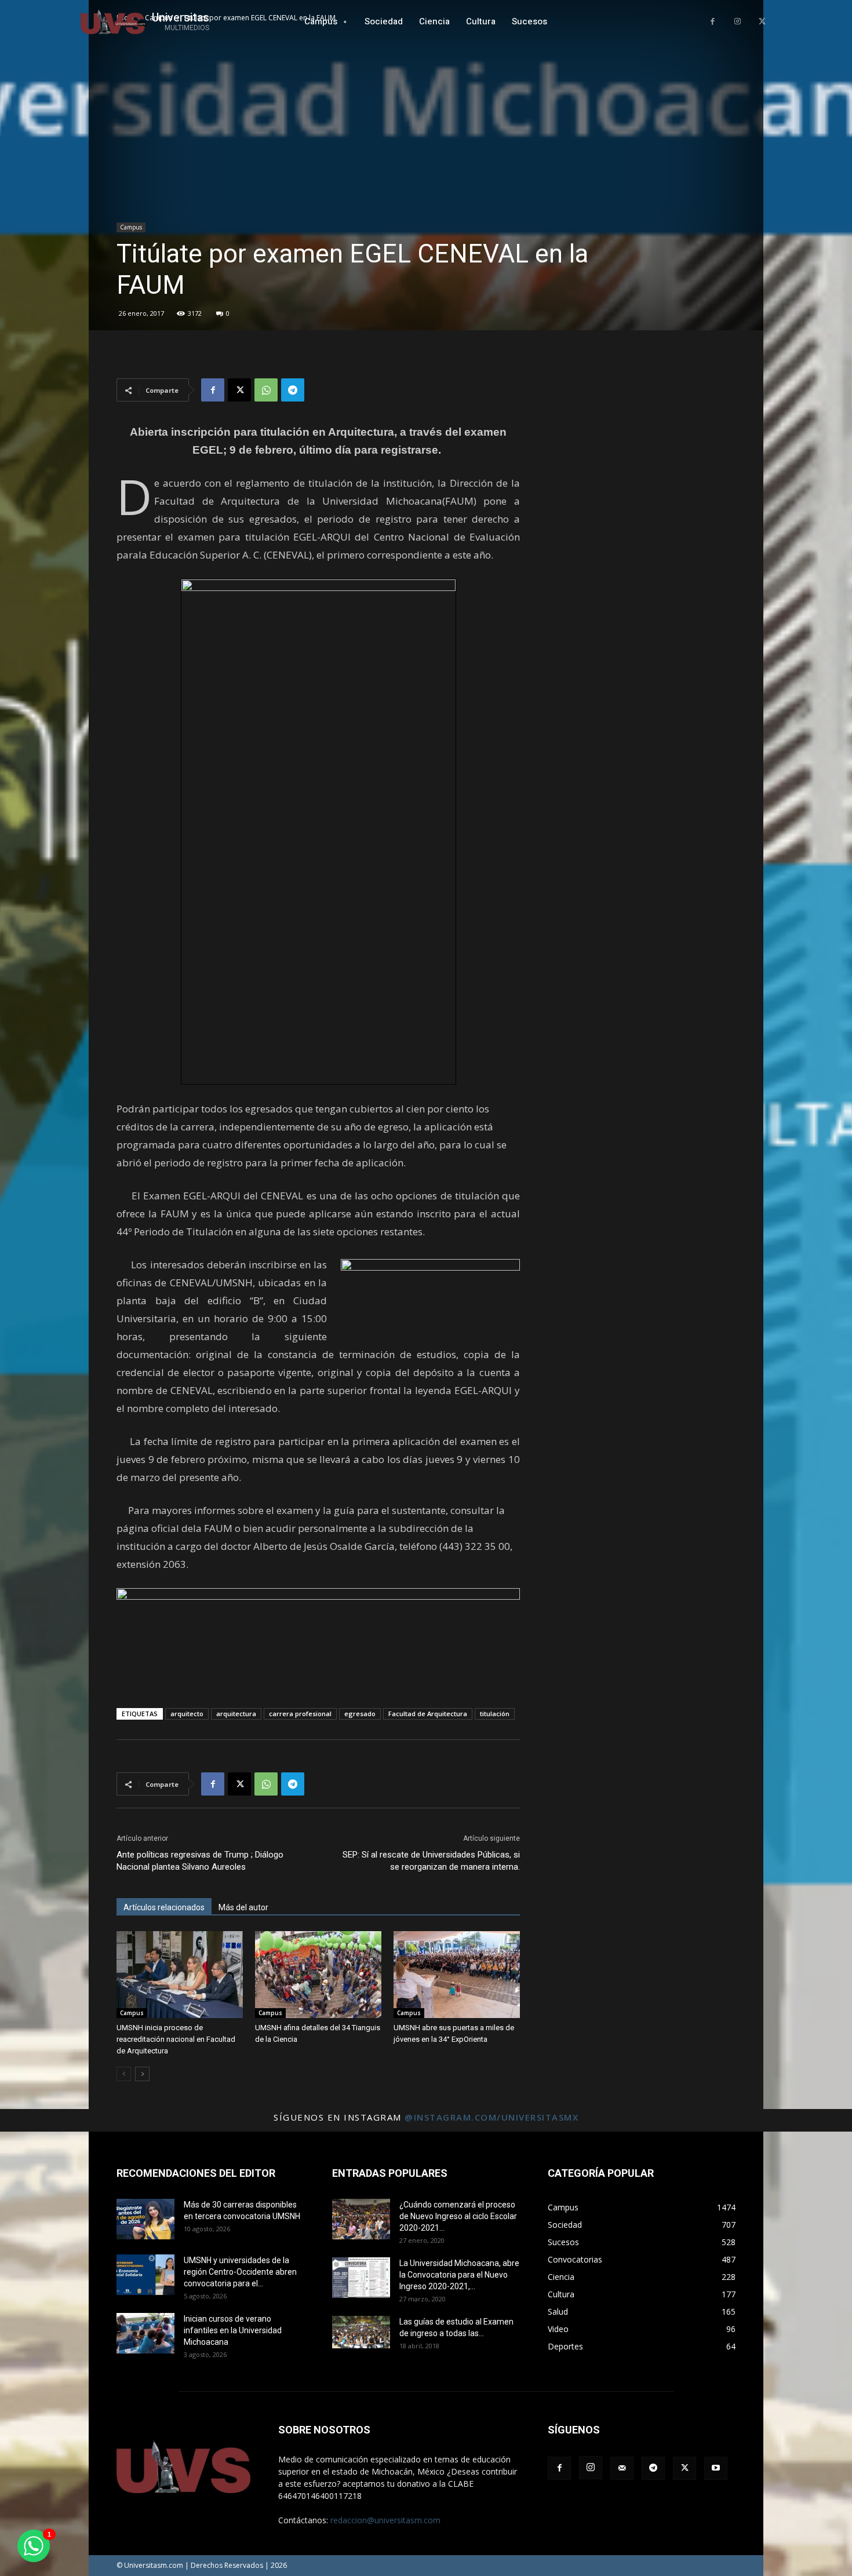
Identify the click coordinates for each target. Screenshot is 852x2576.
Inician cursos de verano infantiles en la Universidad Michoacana (233, 2330)
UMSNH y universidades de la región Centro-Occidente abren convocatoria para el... (240, 2272)
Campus (131, 227)
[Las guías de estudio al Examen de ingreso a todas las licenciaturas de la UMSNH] (361, 2332)
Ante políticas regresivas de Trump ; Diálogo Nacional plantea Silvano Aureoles (200, 1861)
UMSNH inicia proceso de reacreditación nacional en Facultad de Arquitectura (176, 2039)
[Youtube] (716, 2468)
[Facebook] (713, 22)
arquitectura (236, 1714)
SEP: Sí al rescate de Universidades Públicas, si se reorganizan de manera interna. (431, 1861)
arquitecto (187, 1714)
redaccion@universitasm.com (385, 2520)
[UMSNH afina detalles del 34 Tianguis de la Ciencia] (318, 1975)
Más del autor (243, 1907)
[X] (762, 22)
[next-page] (142, 2074)
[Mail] (622, 2468)
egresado (360, 1714)
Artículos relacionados (164, 1907)
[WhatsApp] (266, 390)
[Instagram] (738, 22)
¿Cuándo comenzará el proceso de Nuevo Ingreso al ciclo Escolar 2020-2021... (458, 2216)
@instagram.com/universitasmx (491, 2117)
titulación (495, 1714)
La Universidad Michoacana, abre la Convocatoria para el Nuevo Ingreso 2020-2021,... (459, 2275)
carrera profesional (300, 1714)
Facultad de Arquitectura (428, 1714)
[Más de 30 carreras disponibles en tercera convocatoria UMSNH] (145, 2219)
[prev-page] (124, 2074)
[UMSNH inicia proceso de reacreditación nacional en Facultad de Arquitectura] (180, 1975)
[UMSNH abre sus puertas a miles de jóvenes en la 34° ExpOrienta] (457, 1975)
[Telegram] (293, 390)
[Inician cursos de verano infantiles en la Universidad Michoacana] (145, 2333)
